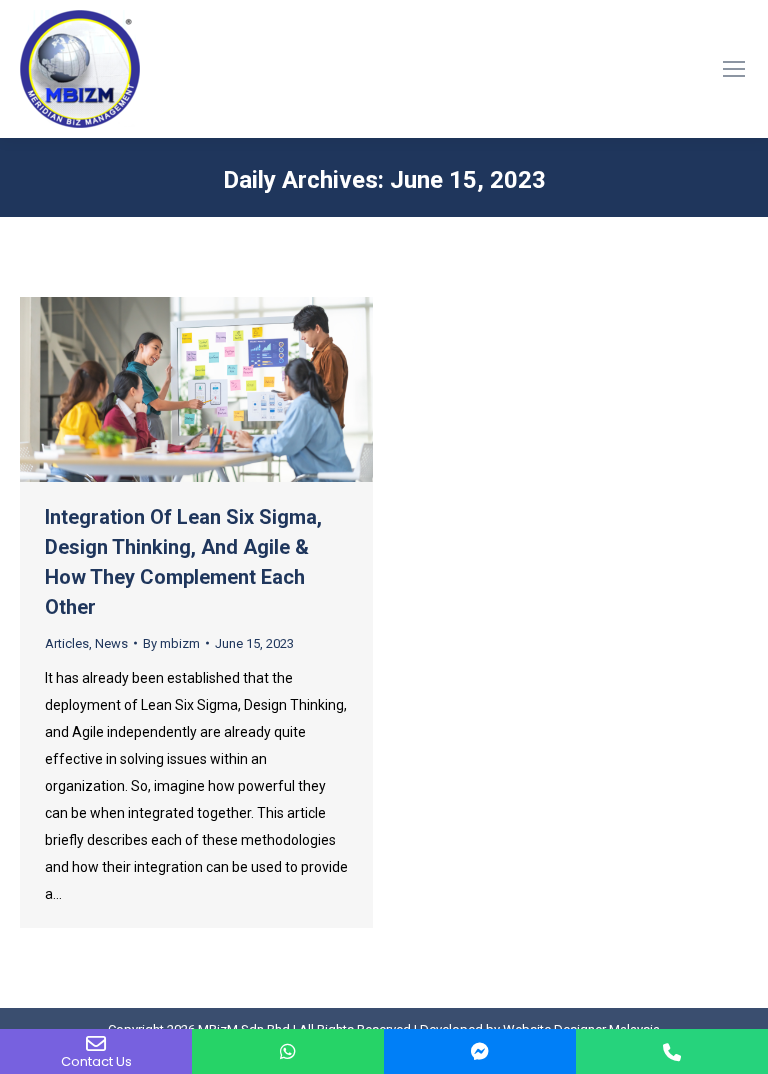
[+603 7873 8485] (672, 1051)
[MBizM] (480, 1051)
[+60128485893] (288, 1051)
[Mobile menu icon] (734, 69)
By (171, 643)
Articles (67, 643)
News (111, 643)
